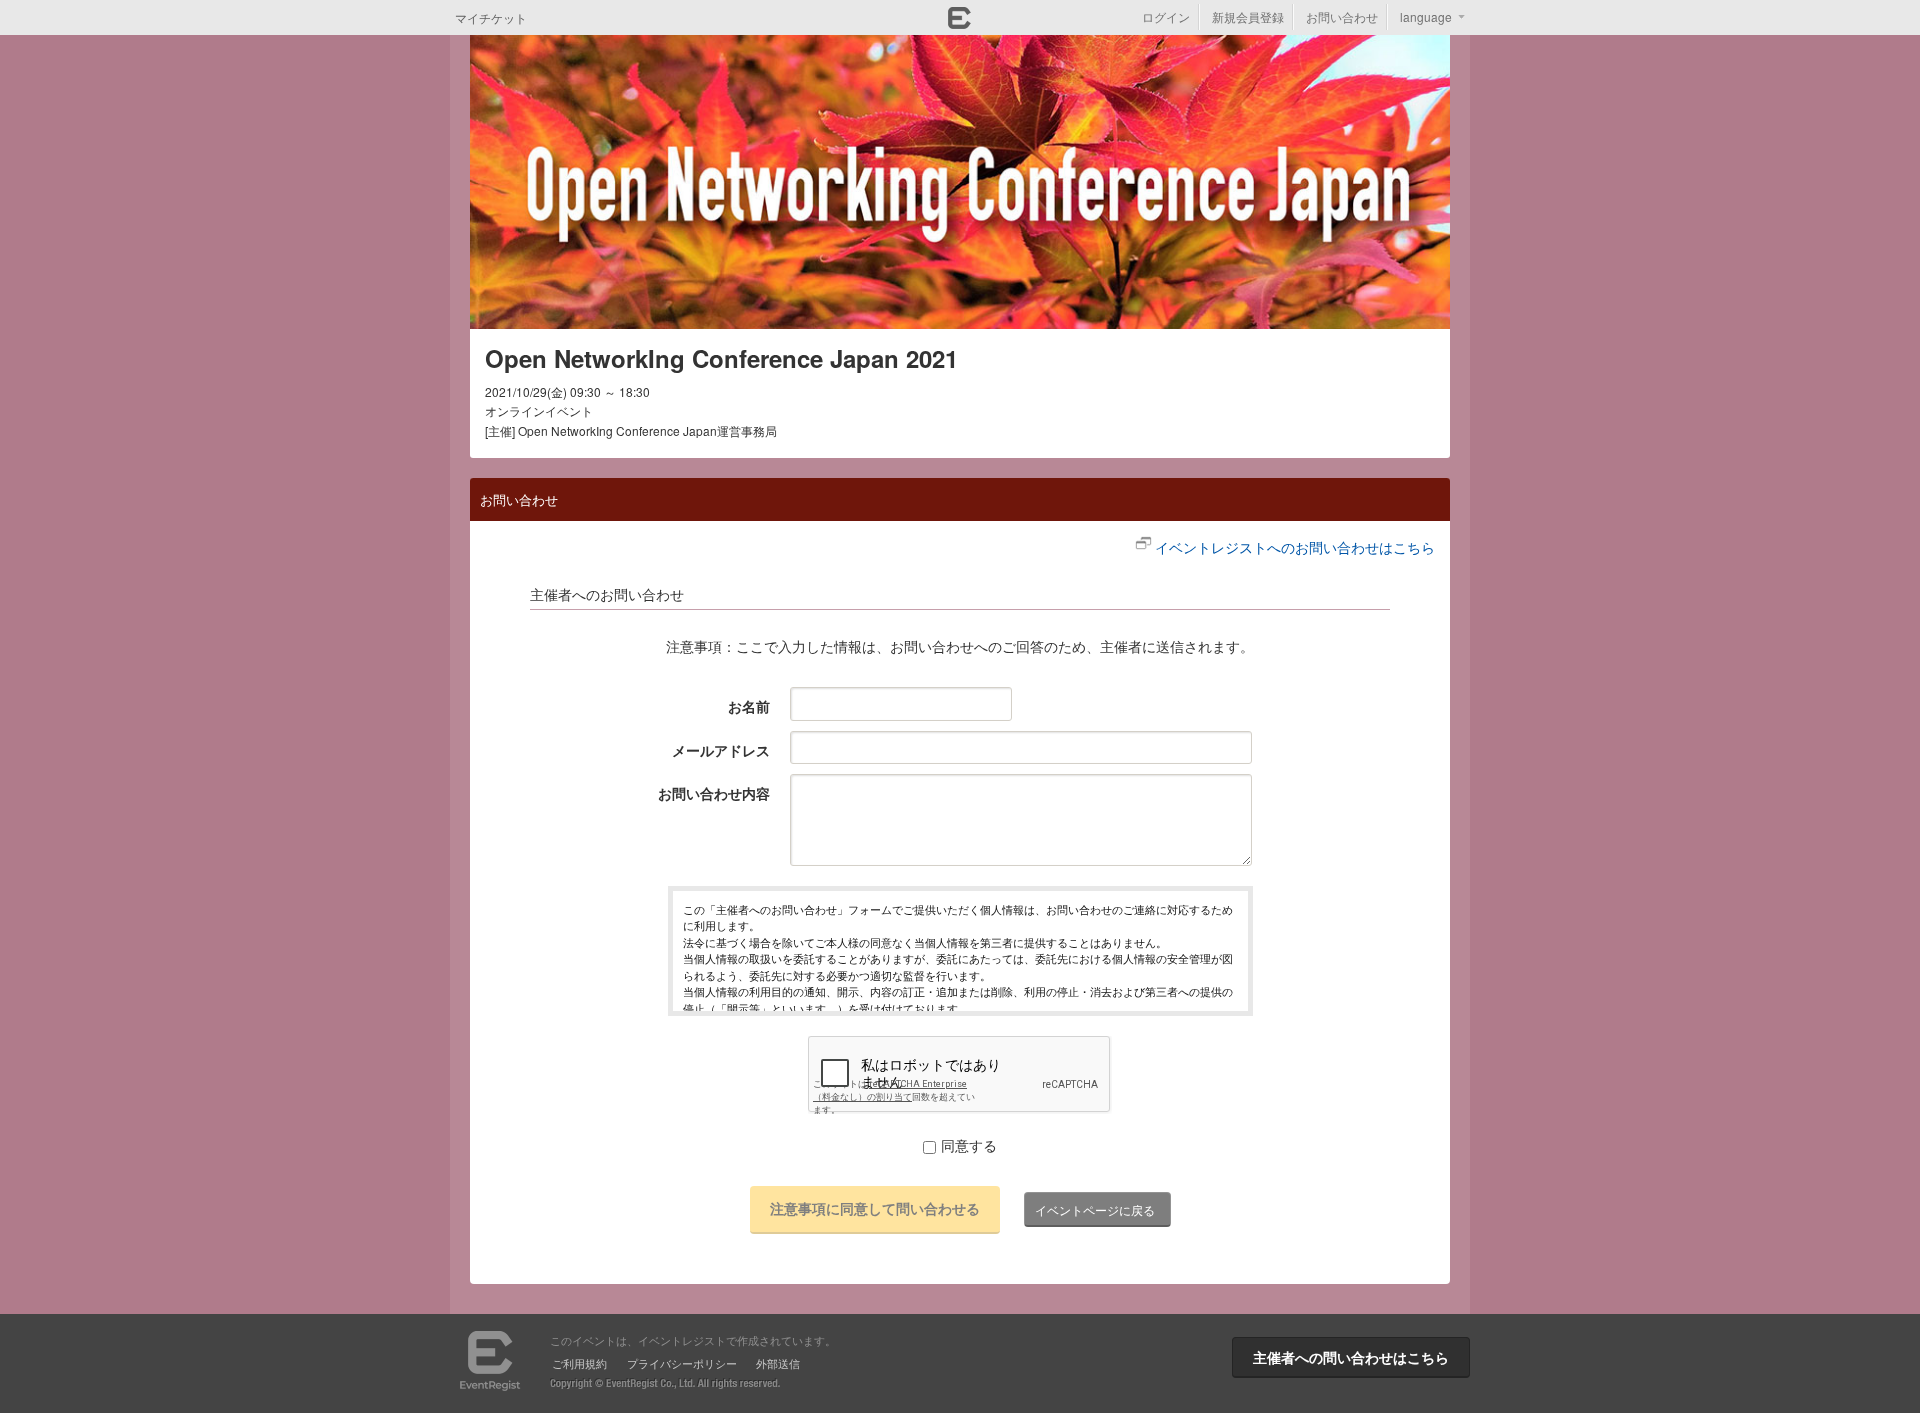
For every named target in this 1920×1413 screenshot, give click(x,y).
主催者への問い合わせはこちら (1351, 1357)
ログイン (1166, 16)
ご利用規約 (579, 1363)
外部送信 (778, 1363)
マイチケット (491, 17)
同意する (969, 1145)
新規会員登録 (1248, 16)
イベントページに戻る (1095, 1209)
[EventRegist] (959, 23)
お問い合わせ (1342, 16)
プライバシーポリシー (682, 1363)
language (1426, 16)
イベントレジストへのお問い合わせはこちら (1295, 547)
